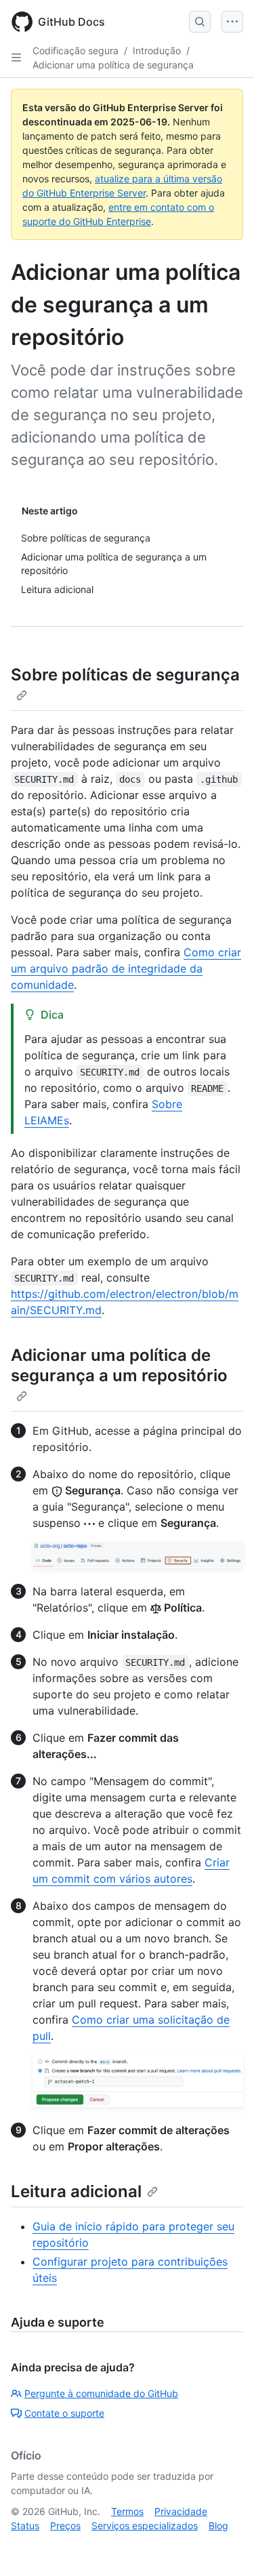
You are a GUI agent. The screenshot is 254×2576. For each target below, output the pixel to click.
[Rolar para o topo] (224, 2546)
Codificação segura (76, 50)
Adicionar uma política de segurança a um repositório (119, 1365)
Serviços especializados (145, 2526)
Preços (65, 2526)
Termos (127, 2511)
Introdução (157, 50)
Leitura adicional (76, 2191)
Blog (218, 2526)
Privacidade (181, 2511)
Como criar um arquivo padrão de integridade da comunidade (126, 968)
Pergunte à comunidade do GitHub (101, 2393)
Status (25, 2526)
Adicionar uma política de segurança (113, 65)
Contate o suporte (64, 2413)
